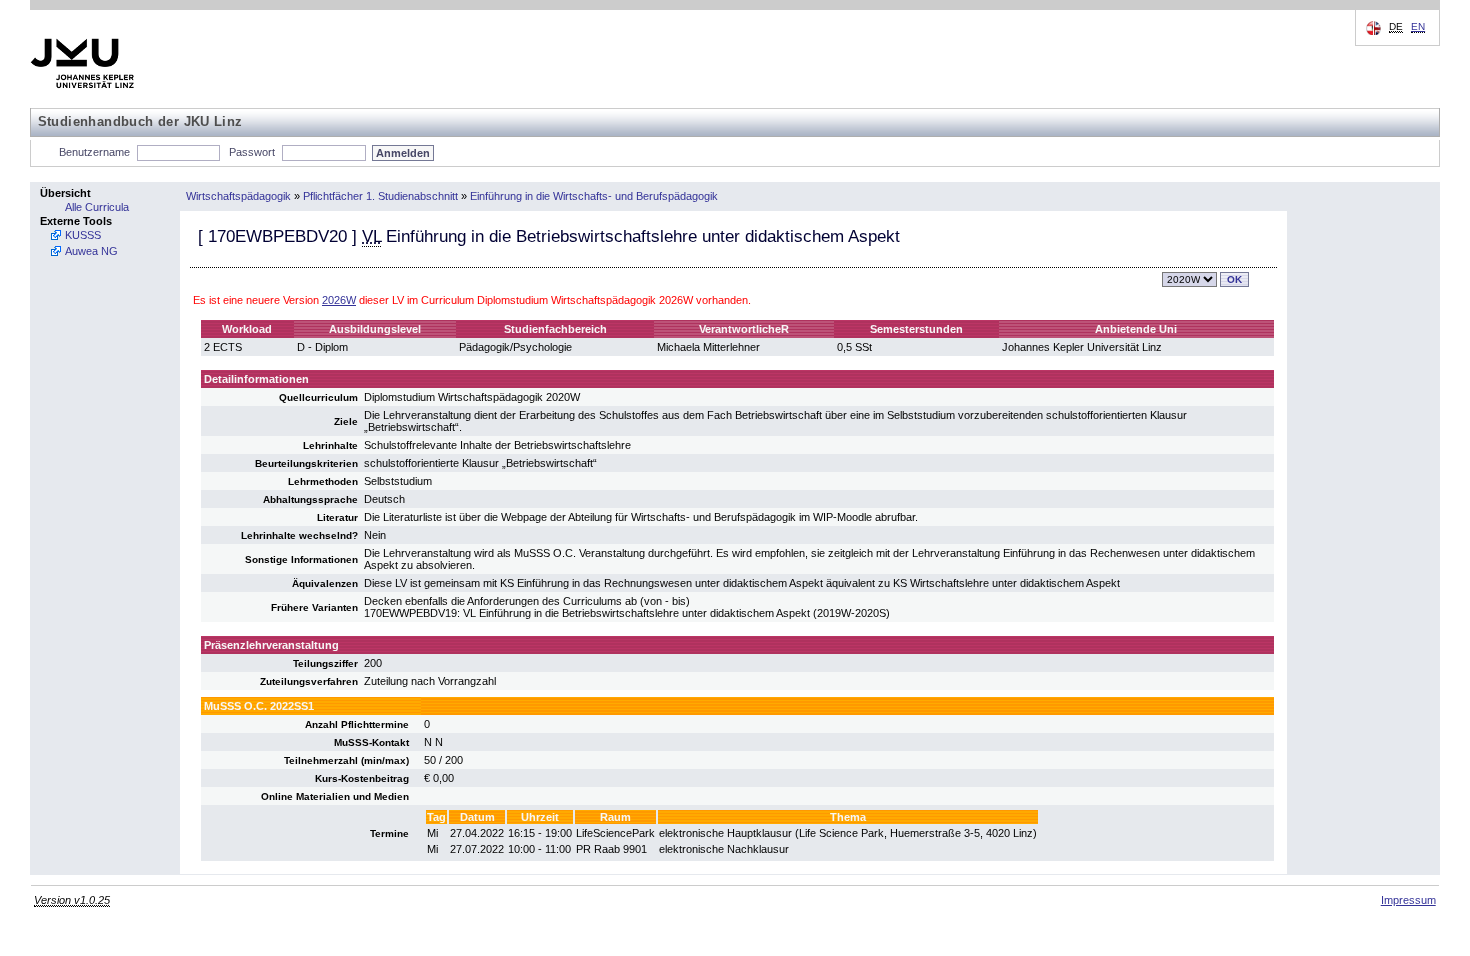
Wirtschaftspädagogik (238, 196)
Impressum (1408, 900)
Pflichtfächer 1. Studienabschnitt (380, 196)
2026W (339, 300)
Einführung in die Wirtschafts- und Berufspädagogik (594, 196)
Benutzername (94, 152)
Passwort (252, 152)
